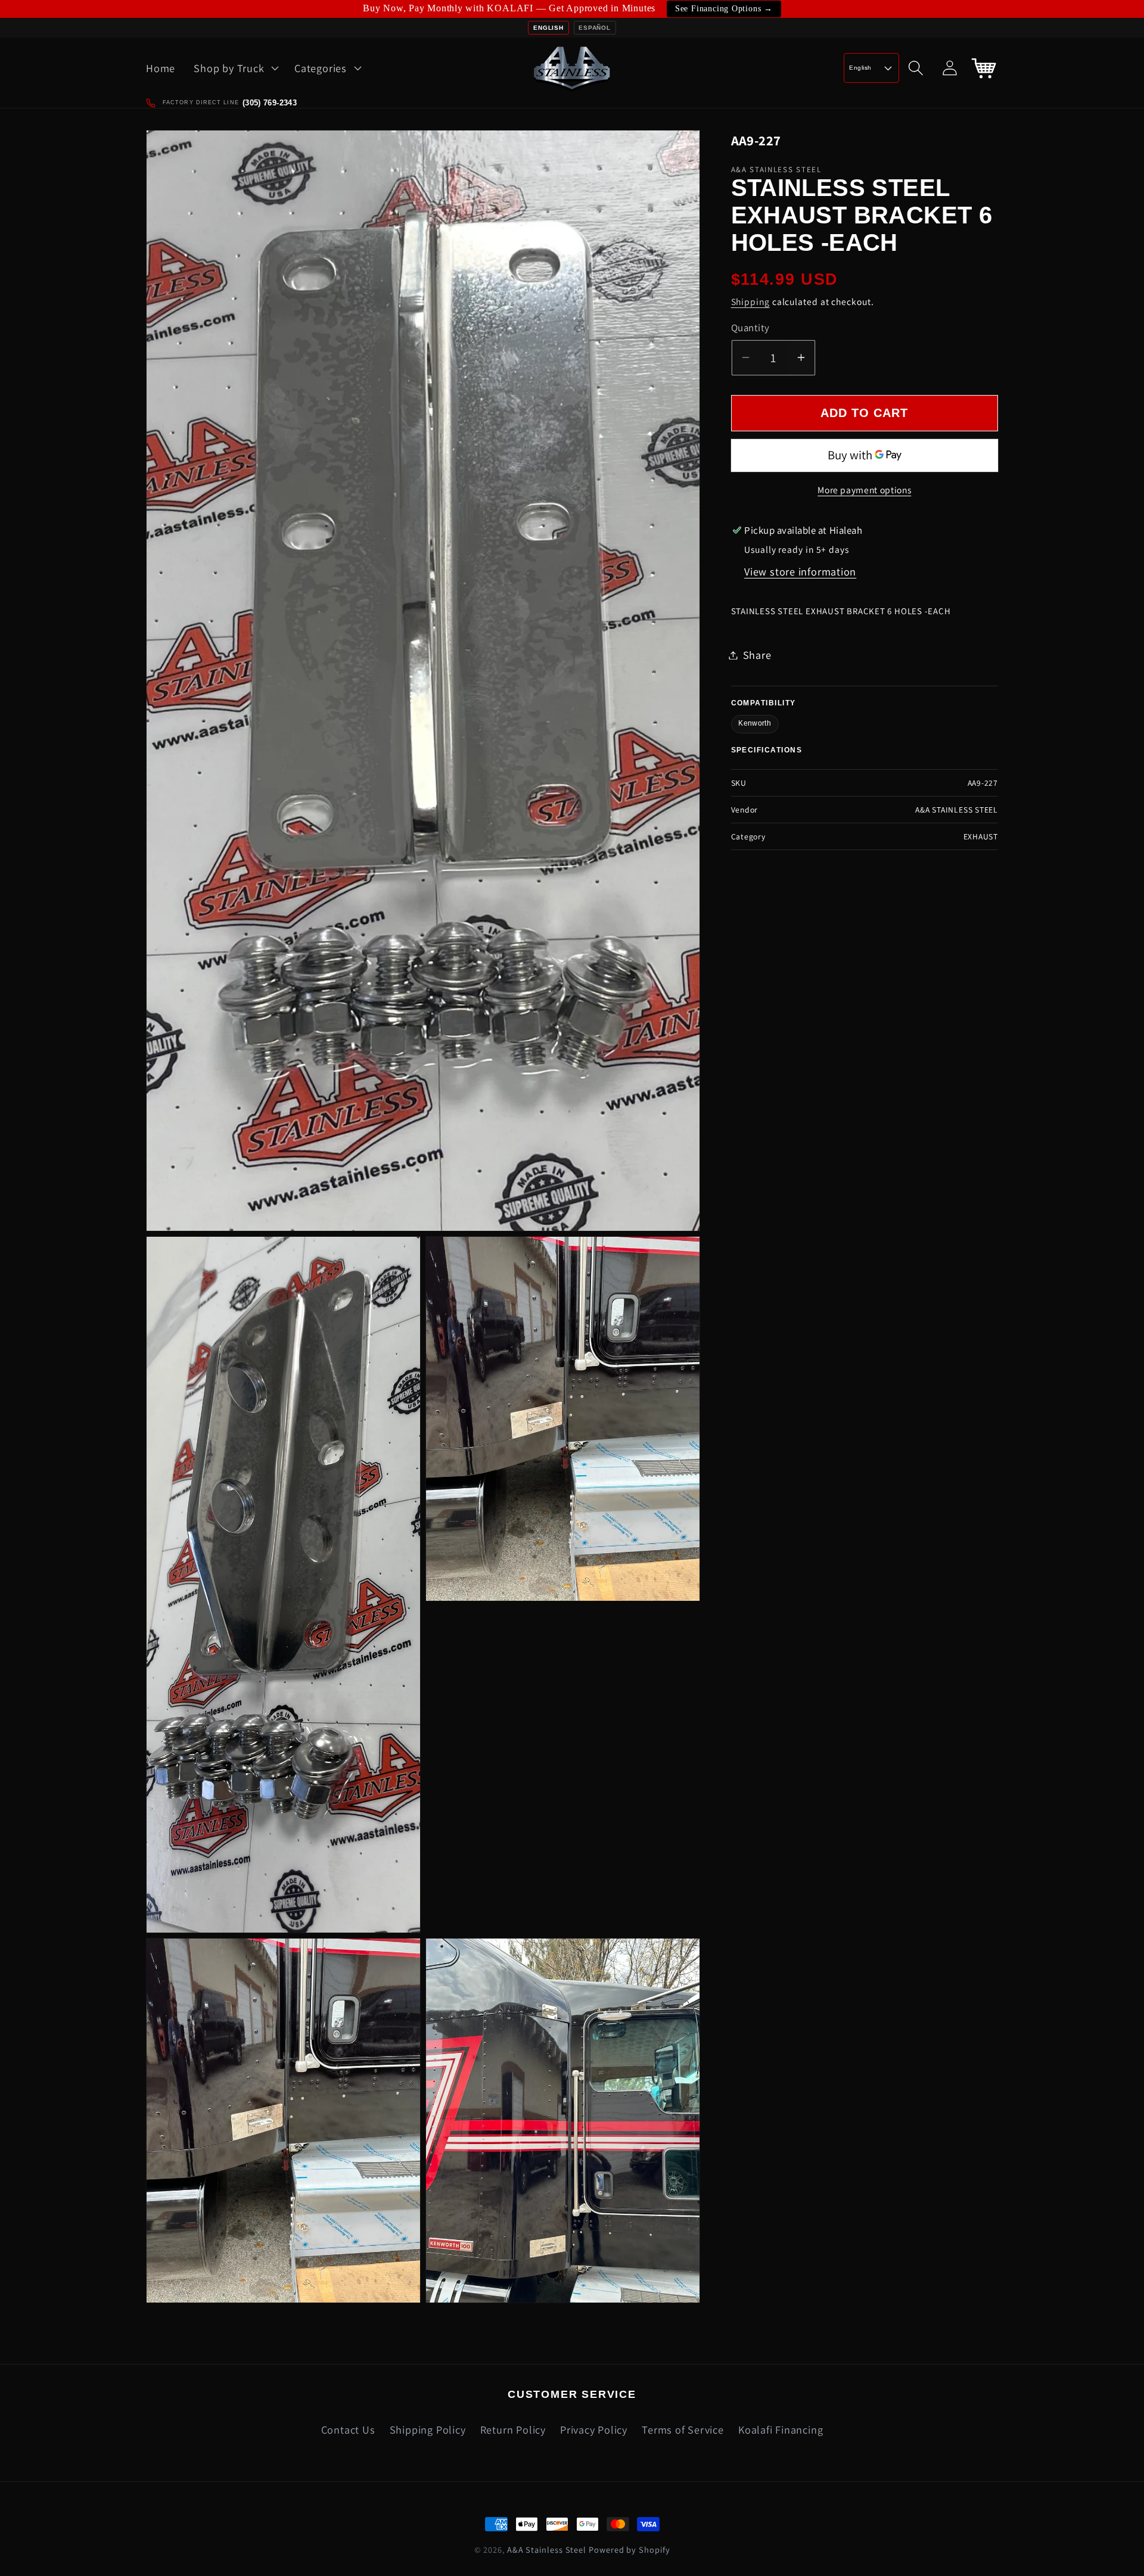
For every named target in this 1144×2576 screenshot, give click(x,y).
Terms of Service (683, 2429)
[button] (235, 68)
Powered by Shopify (629, 2549)
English (548, 28)
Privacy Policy (594, 2429)
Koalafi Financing (781, 2429)
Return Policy (513, 2429)
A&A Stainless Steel (547, 2549)
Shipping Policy (428, 2429)
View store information (800, 571)
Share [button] (757, 655)
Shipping (750, 301)
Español (594, 28)
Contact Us (348, 2429)
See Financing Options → (724, 9)
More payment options (864, 490)
